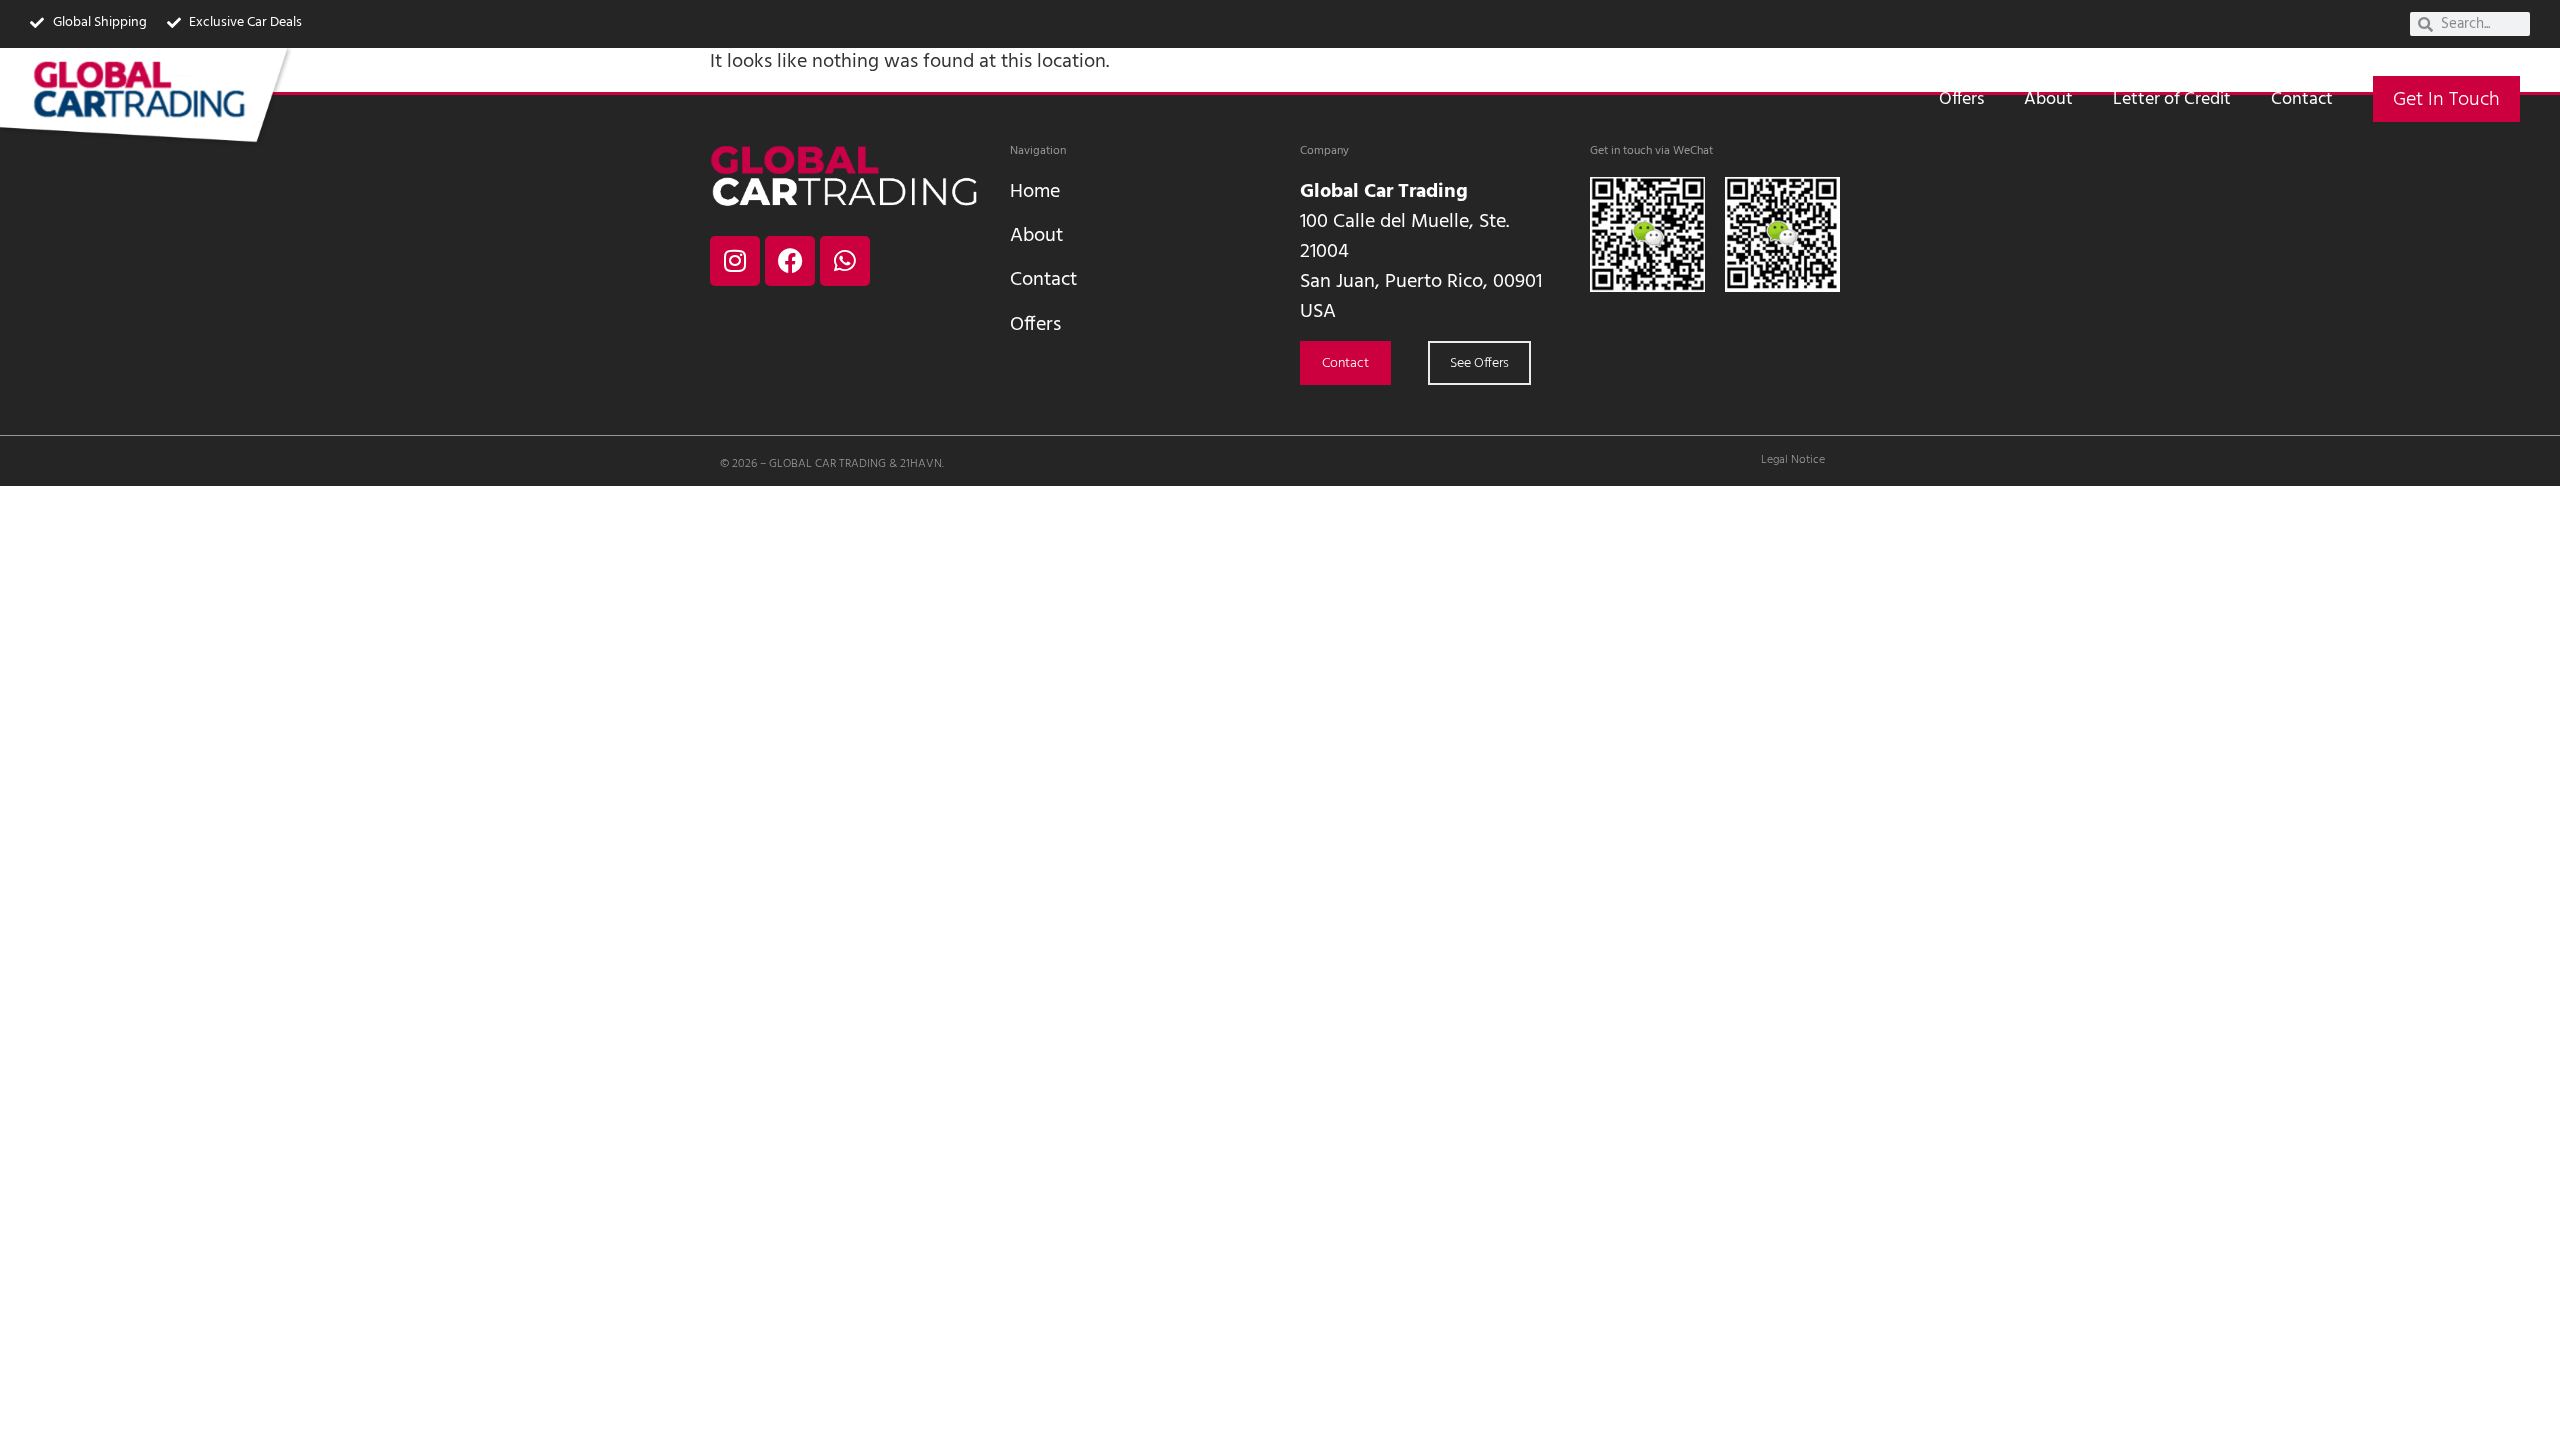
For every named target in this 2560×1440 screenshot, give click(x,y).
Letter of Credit (2172, 99)
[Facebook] (790, 261)
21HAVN (921, 464)
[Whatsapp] (845, 261)
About (2048, 99)
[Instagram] (735, 261)
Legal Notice (1793, 460)
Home (1035, 192)
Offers (1961, 99)
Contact (2302, 99)
